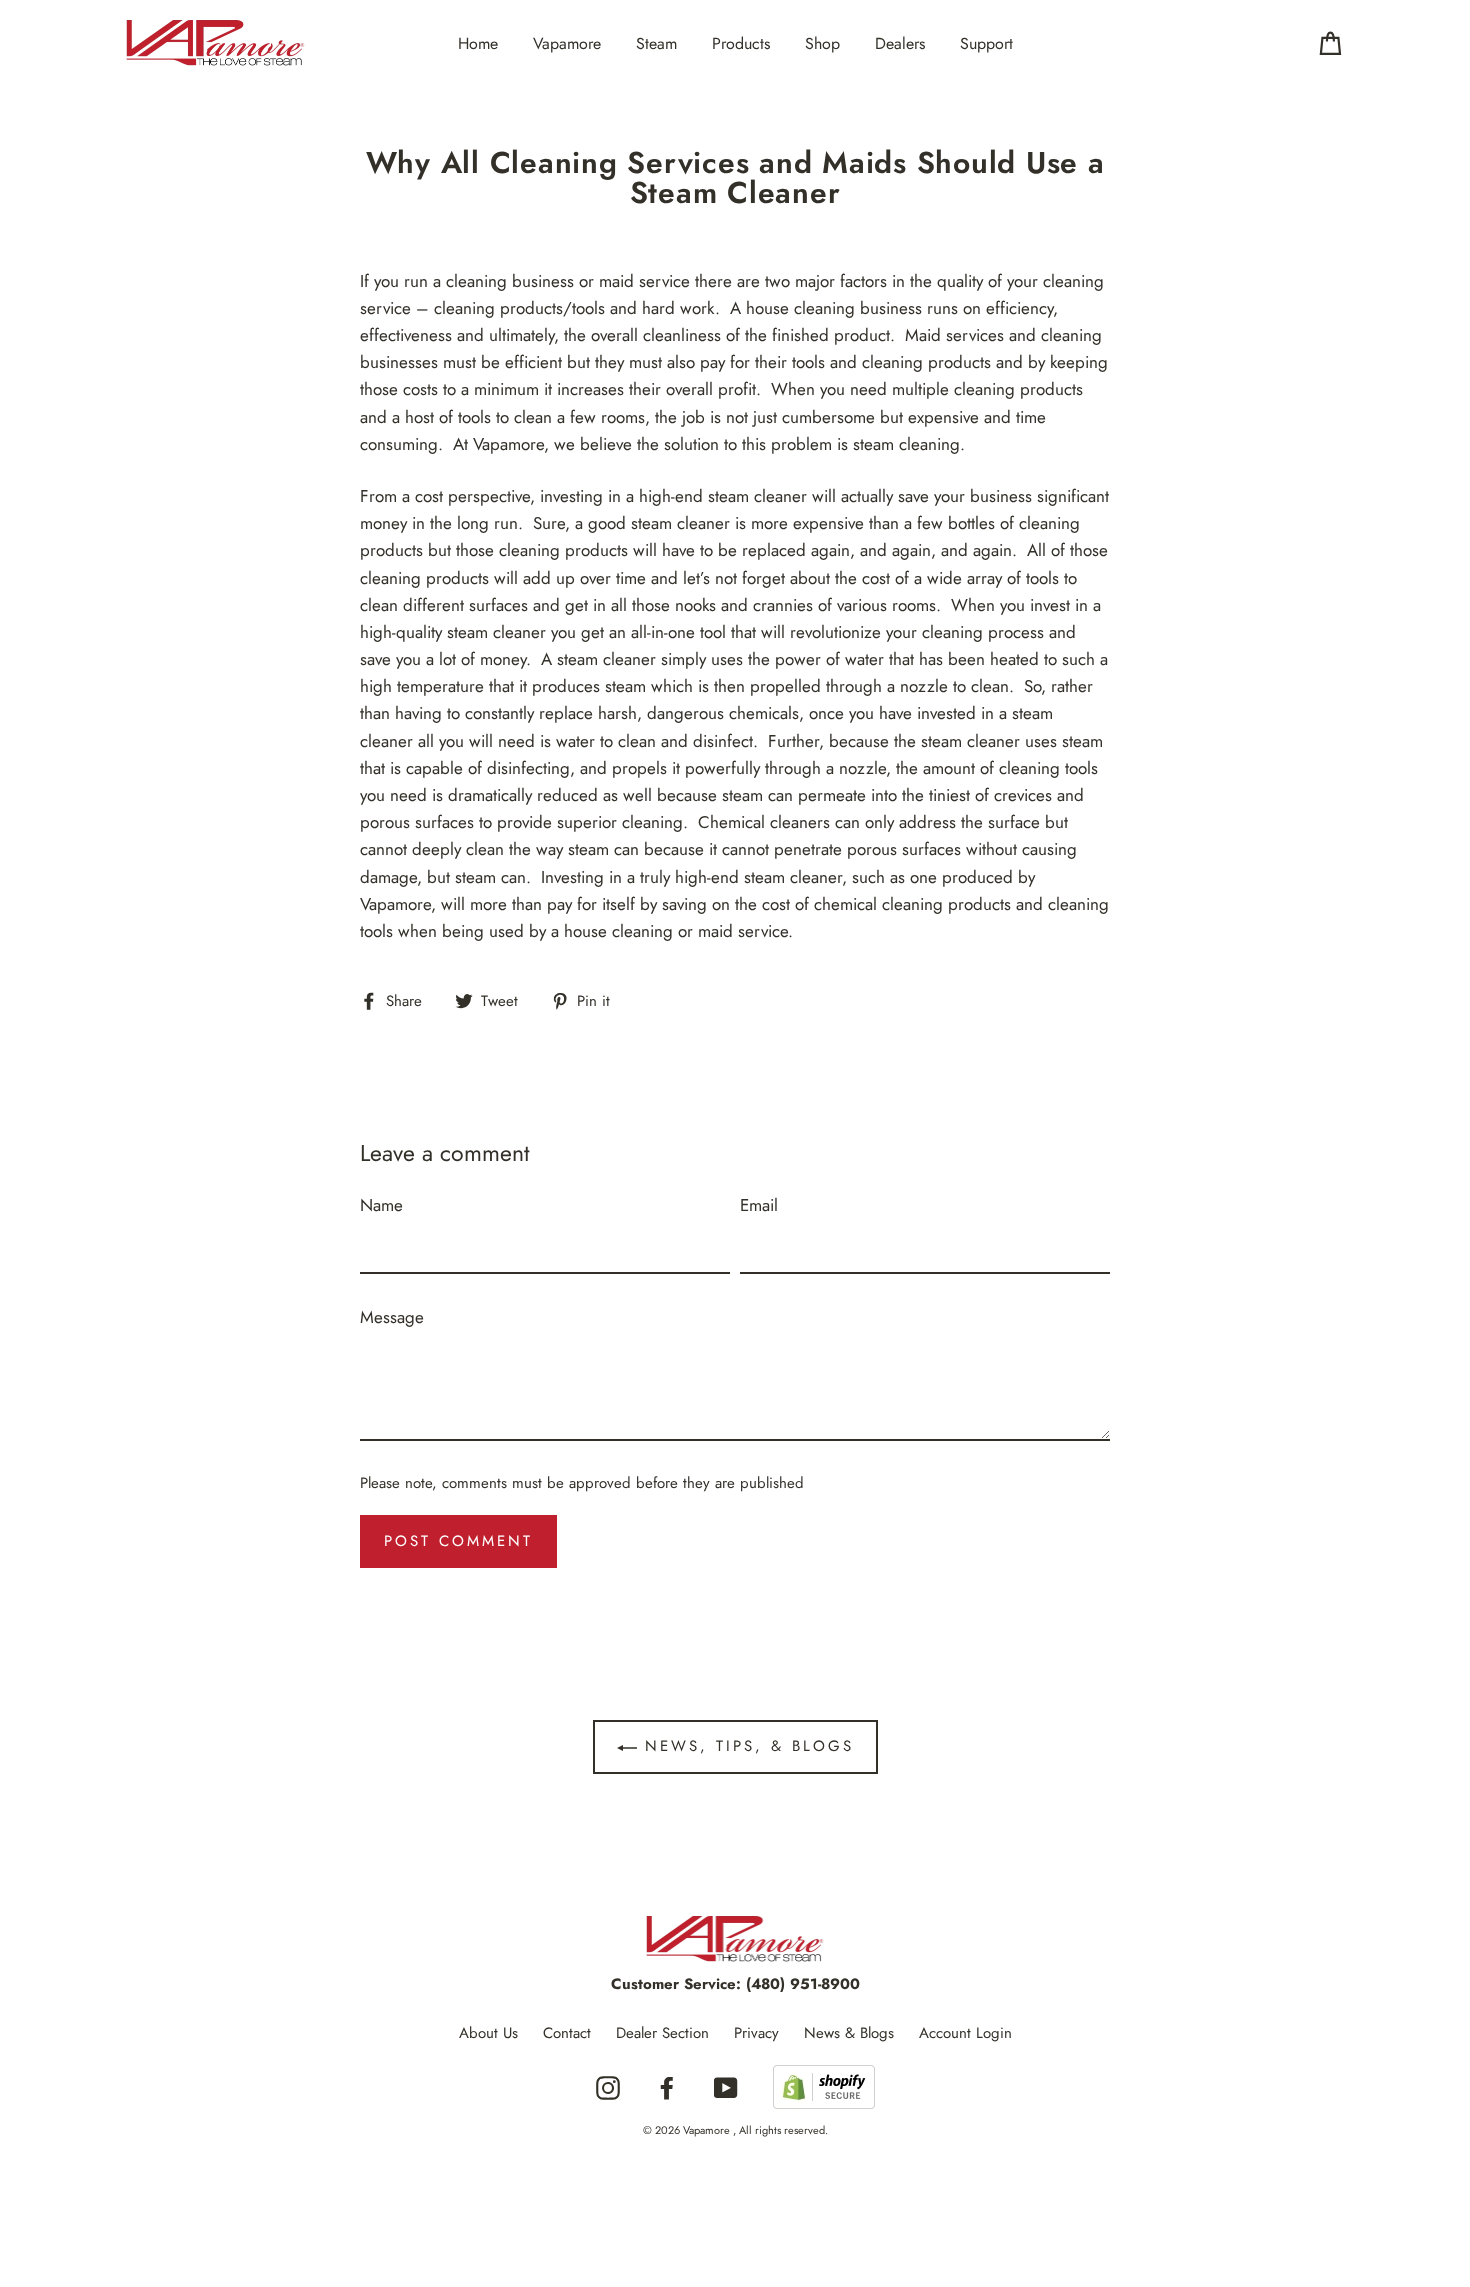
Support (986, 43)
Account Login (965, 2033)
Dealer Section (662, 2033)
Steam (656, 43)
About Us (488, 2033)
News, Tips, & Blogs (745, 1746)
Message (392, 1317)
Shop (822, 43)
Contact (567, 2033)
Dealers (900, 43)
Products (741, 43)
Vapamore (567, 43)
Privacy (756, 2033)
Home (478, 43)
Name (381, 1205)
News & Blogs (849, 2033)
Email (759, 1205)
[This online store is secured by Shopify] (824, 2088)
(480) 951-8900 (803, 1984)
